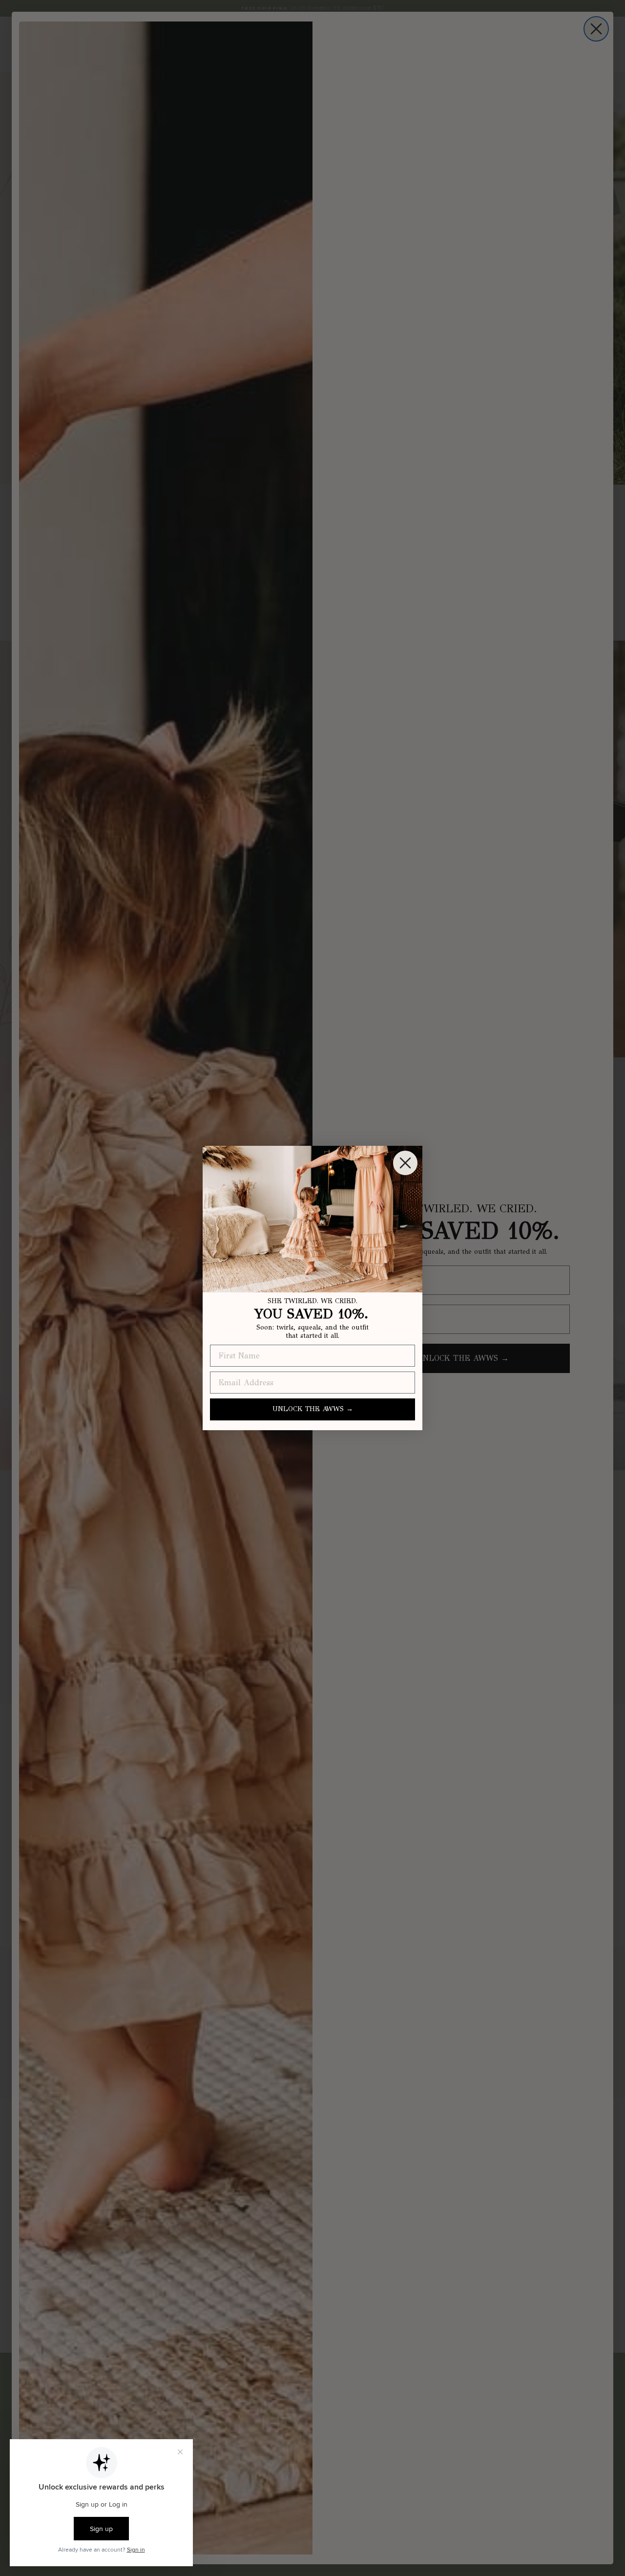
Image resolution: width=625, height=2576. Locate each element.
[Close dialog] (405, 1163)
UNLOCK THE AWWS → (313, 1409)
